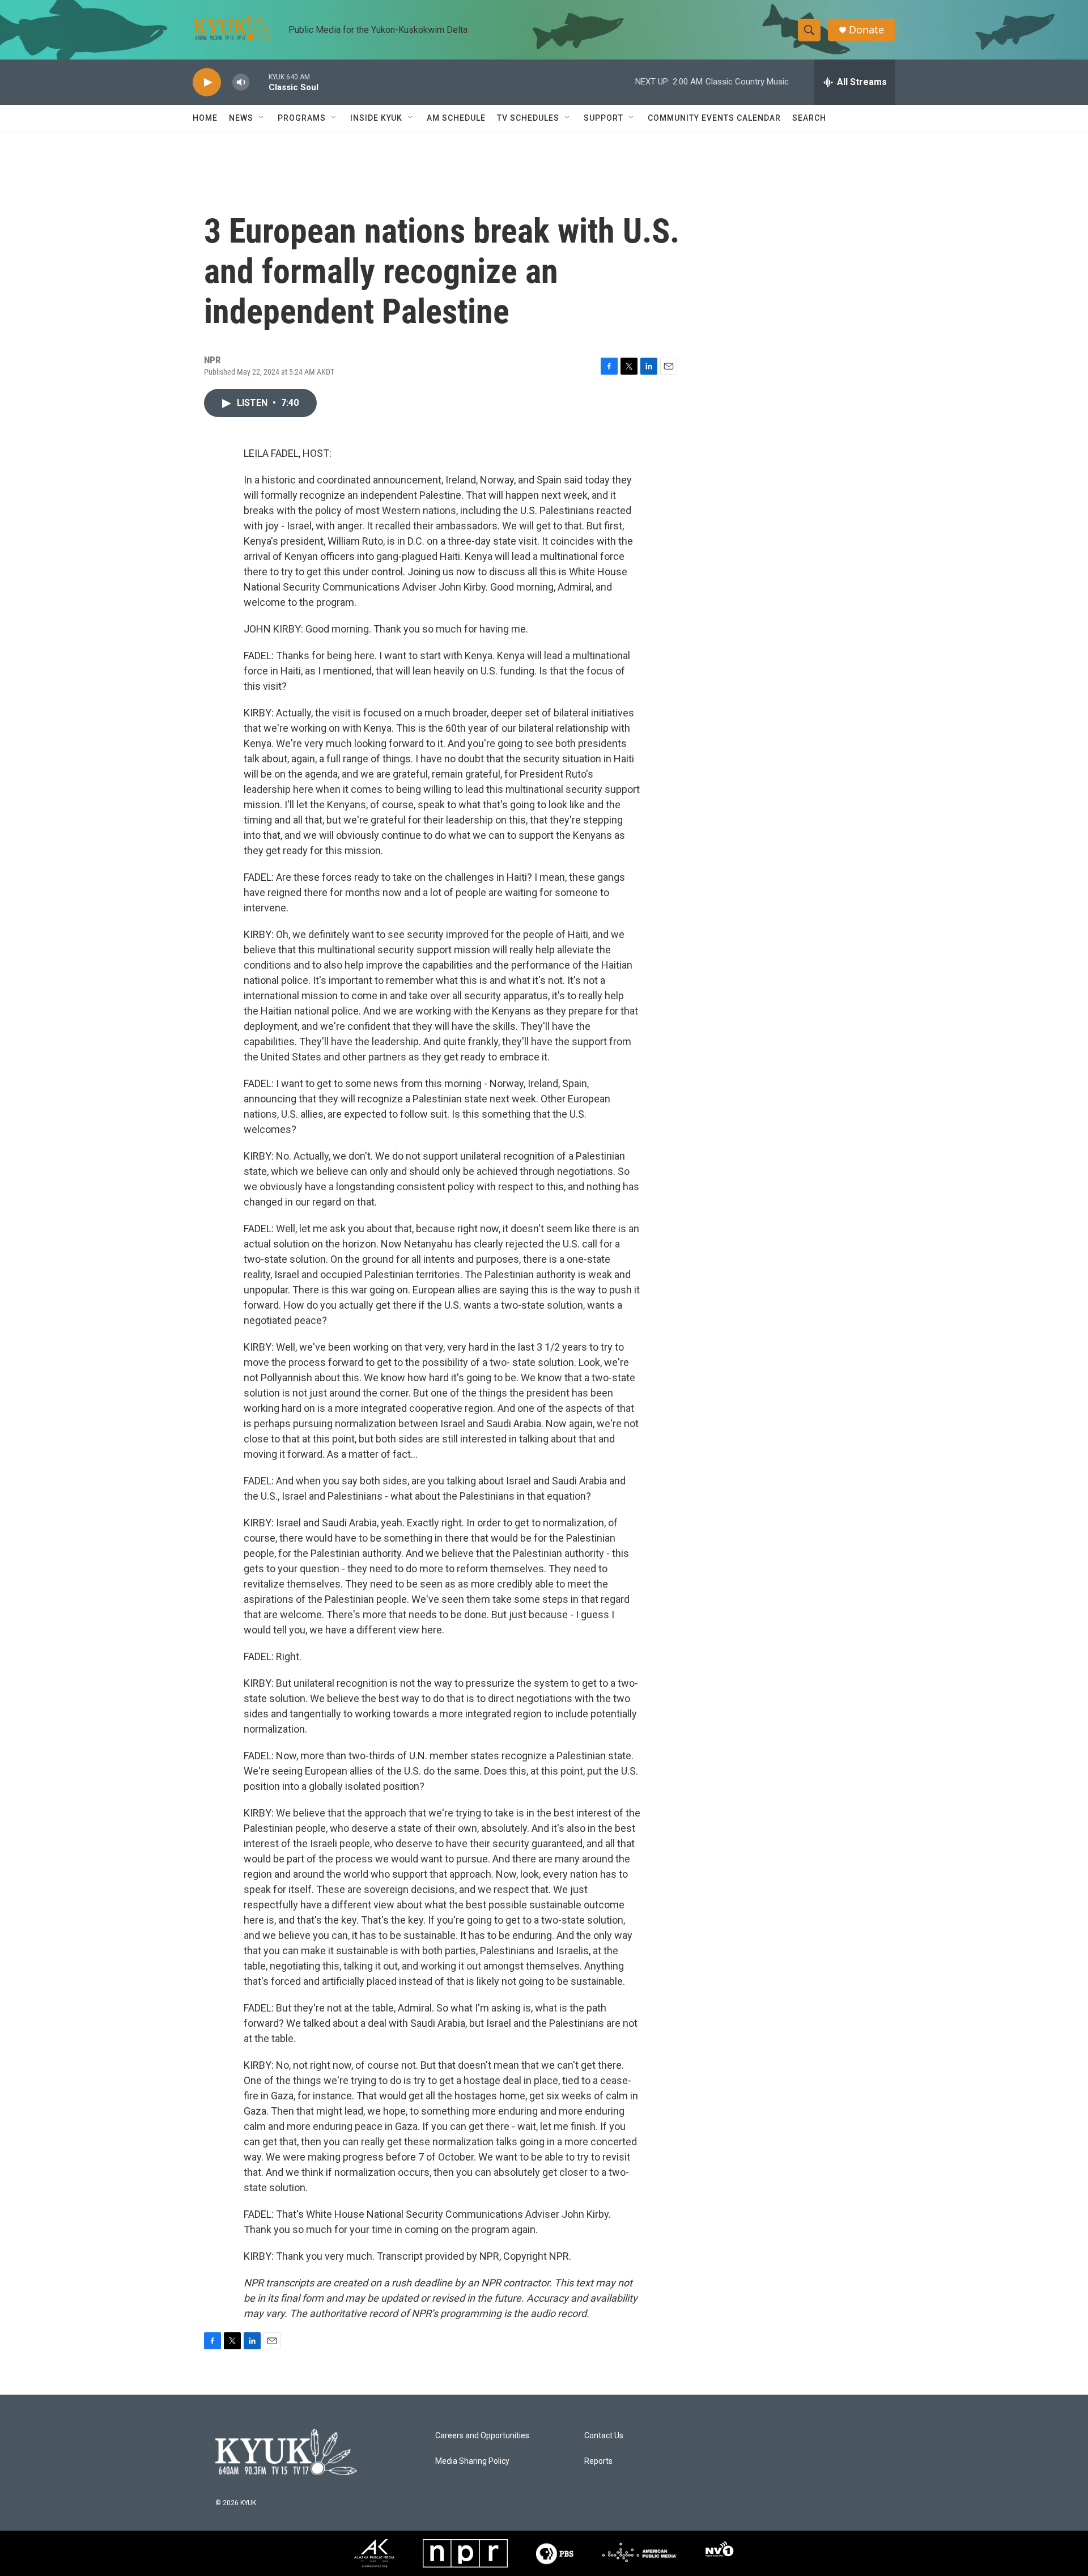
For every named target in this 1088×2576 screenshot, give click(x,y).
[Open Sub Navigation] (262, 118)
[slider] (259, 82)
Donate (866, 30)
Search (809, 118)
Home (205, 118)
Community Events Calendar (714, 118)
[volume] (241, 82)
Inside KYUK (376, 118)
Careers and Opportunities (482, 2436)
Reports (598, 2461)
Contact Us (604, 2436)
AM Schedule (456, 118)
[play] (207, 82)
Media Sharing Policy (472, 2461)
